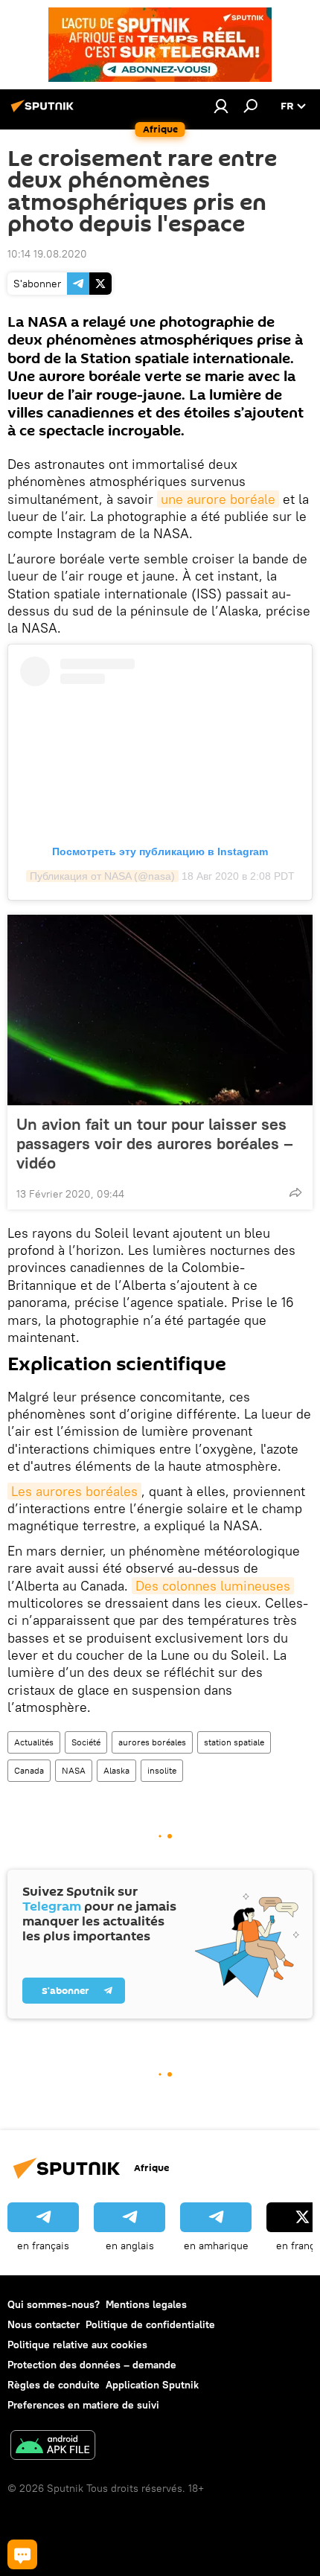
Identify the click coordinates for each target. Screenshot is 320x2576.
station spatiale (234, 1742)
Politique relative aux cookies (77, 2345)
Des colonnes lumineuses (213, 1586)
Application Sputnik (152, 2385)
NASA (74, 1770)
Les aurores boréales (74, 1491)
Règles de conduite (54, 2385)
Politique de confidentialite (150, 2324)
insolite (162, 1770)
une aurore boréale (218, 499)
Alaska (116, 1770)
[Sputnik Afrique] (45, 112)
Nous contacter (44, 2324)
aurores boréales (152, 1742)
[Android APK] (53, 2447)
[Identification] (221, 106)
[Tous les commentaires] (22, 2554)
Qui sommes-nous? (54, 2304)
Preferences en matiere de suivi (83, 2405)
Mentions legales (146, 2304)
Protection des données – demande (92, 2365)
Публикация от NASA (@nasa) (102, 876)
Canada (29, 1770)
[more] (295, 1192)
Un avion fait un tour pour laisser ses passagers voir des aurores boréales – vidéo (155, 1143)
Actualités (34, 1742)
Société (86, 1742)
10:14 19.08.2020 (47, 254)
